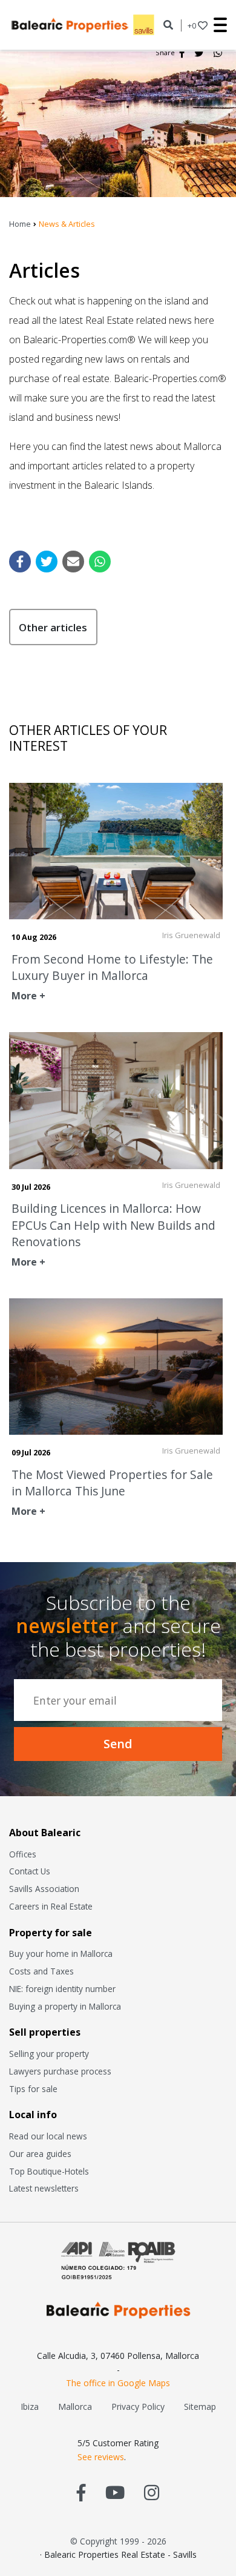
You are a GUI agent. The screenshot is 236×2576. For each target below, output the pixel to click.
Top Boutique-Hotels (49, 2171)
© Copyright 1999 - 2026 (118, 2541)
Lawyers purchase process (60, 2071)
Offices (23, 1854)
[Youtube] (115, 2492)
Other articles (53, 627)
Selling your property (49, 2054)
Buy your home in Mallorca (61, 1954)
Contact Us (30, 1871)
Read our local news (48, 2136)
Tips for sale (33, 2089)
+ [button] (192, 25)
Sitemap (200, 2407)
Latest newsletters (44, 2188)
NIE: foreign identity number (62, 1989)
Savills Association (44, 1889)
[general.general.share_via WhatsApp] (100, 562)
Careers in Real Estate (51, 1906)
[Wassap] (218, 53)
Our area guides (40, 2154)
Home (20, 224)
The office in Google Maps (118, 2383)
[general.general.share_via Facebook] (20, 562)
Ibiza (30, 2407)
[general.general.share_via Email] (73, 562)
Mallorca (75, 2407)
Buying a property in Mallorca (65, 2006)
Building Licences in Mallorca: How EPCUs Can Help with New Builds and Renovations (113, 1225)
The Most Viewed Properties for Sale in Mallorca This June (112, 1483)
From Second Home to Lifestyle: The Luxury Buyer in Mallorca (112, 967)
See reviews (101, 2457)
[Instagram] (152, 2492)
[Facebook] (182, 53)
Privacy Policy (138, 2407)
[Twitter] (199, 53)
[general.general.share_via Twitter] (47, 562)
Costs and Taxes (41, 1971)
